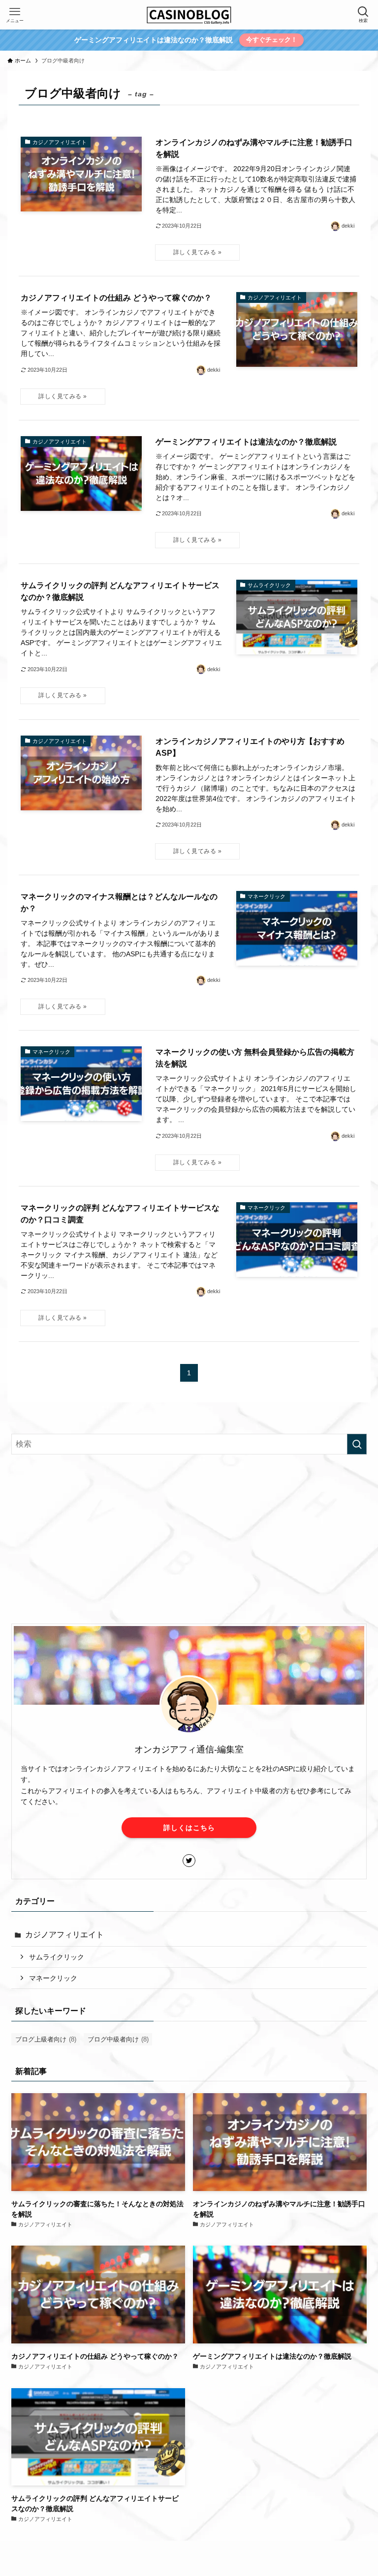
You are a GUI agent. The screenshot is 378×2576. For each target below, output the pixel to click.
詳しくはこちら (189, 1828)
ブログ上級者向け (46, 2039)
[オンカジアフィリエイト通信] (189, 15)
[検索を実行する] (357, 1444)
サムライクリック (57, 1957)
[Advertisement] (189, 1539)
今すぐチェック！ (272, 40)
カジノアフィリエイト (64, 1935)
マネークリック (53, 1978)
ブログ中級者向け (118, 2039)
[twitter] (189, 1861)
